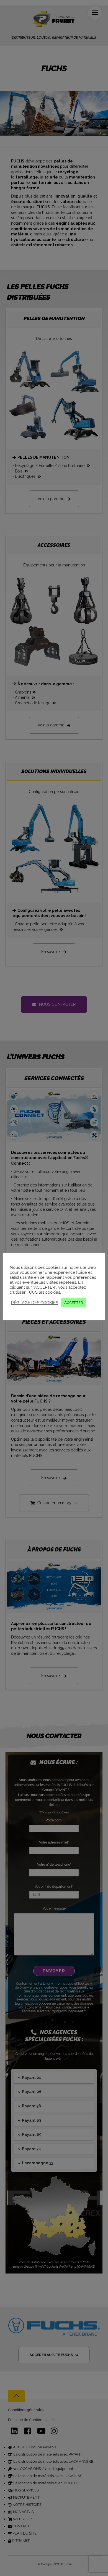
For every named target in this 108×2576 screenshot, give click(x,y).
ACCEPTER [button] (74, 1303)
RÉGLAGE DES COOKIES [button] (35, 1303)
